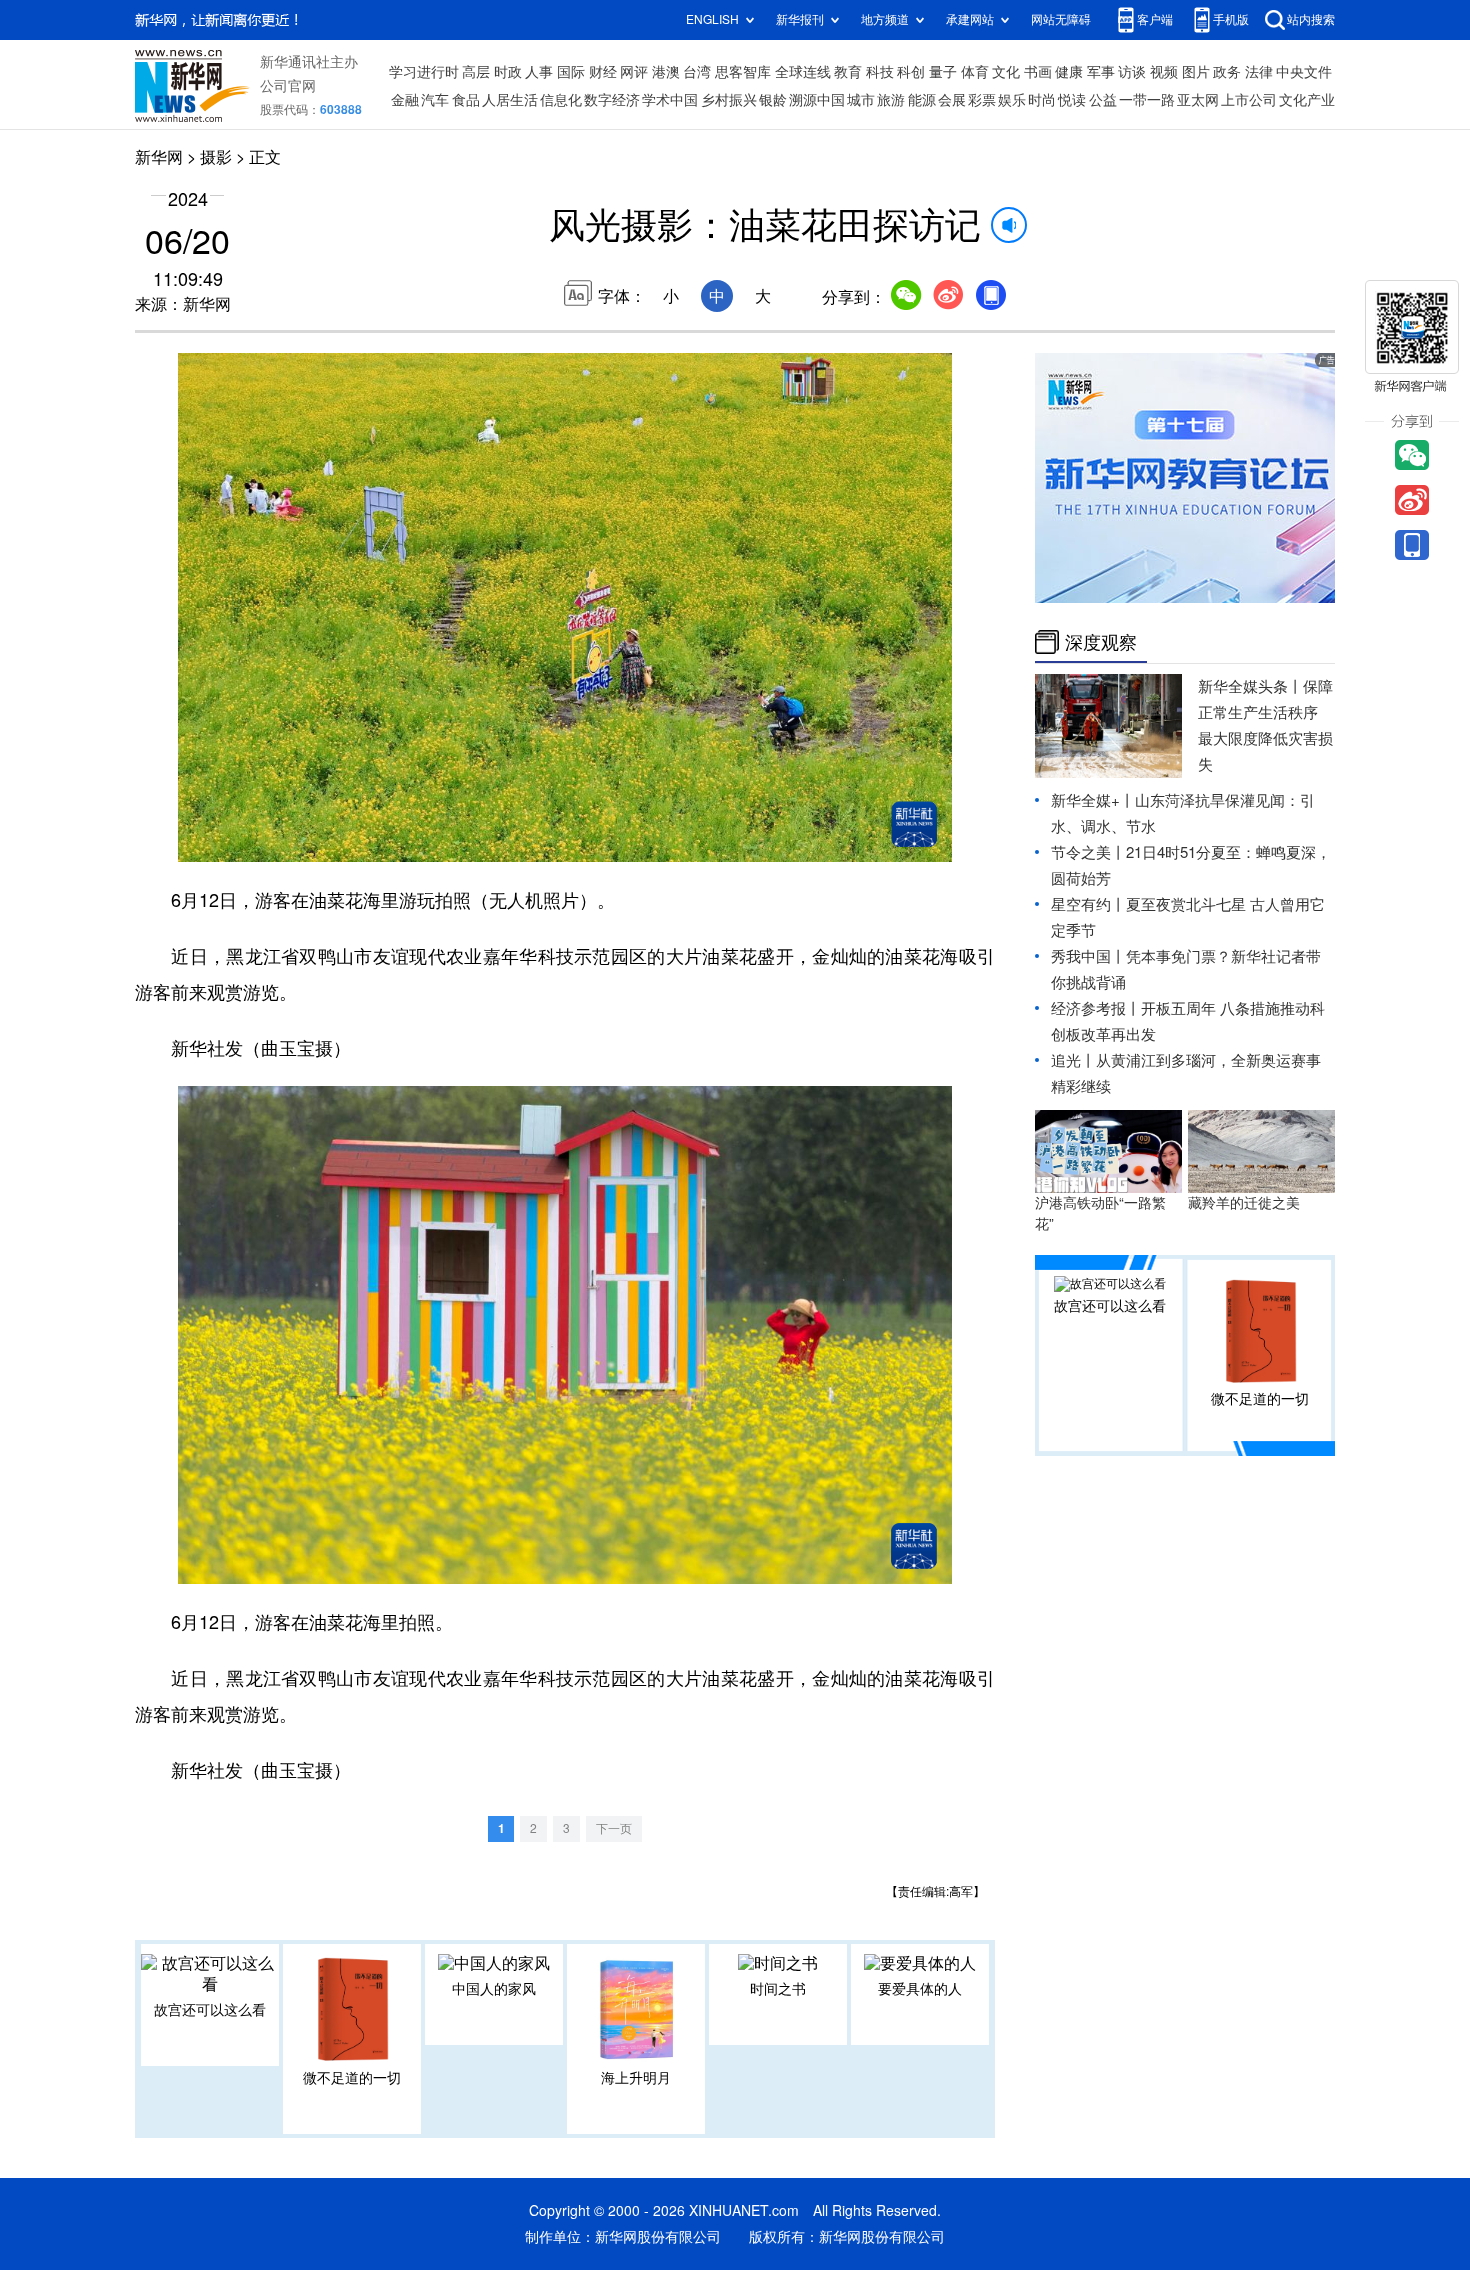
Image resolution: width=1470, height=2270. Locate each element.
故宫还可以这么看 (210, 2010)
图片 (1196, 72)
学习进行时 (424, 72)
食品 (466, 100)
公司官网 (288, 86)
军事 (1101, 72)
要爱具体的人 (920, 1989)
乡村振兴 (729, 100)
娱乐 (1012, 100)
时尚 (1042, 100)
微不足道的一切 (352, 2078)
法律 (1259, 72)
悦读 (1072, 100)
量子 (943, 72)
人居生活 (510, 100)
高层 (476, 72)
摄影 (216, 157)
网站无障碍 (1061, 19)
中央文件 (1304, 72)
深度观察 (1101, 642)
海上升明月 (636, 2078)
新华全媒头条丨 (1250, 686)
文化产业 (1307, 100)
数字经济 (612, 100)
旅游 (891, 100)
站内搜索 (1311, 19)
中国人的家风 (494, 1989)
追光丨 (1073, 1060)
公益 (1103, 100)
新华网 (159, 157)
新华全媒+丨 (1093, 800)
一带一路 (1147, 100)
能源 (922, 100)
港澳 (666, 72)
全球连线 (803, 72)
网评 (634, 72)
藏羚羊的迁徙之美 (1244, 1203)
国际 (571, 72)
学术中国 (670, 100)
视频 (1164, 72)
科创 (911, 72)
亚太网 (1198, 100)
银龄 (773, 100)
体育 (975, 72)
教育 (848, 72)
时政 (508, 72)
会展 (952, 100)
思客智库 (743, 72)
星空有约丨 (1088, 904)
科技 (880, 72)
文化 (1006, 72)
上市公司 (1249, 100)
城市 (861, 100)
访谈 (1132, 72)
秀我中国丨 (1088, 956)
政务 (1227, 72)
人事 (539, 72)
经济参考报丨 (1096, 1008)
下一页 (614, 1828)
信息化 (561, 100)
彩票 (982, 100)
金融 (405, 100)
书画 (1038, 72)
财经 (603, 72)
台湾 (697, 72)
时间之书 (778, 1989)
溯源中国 (817, 100)
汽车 (435, 100)
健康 (1069, 72)
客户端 (1155, 19)
